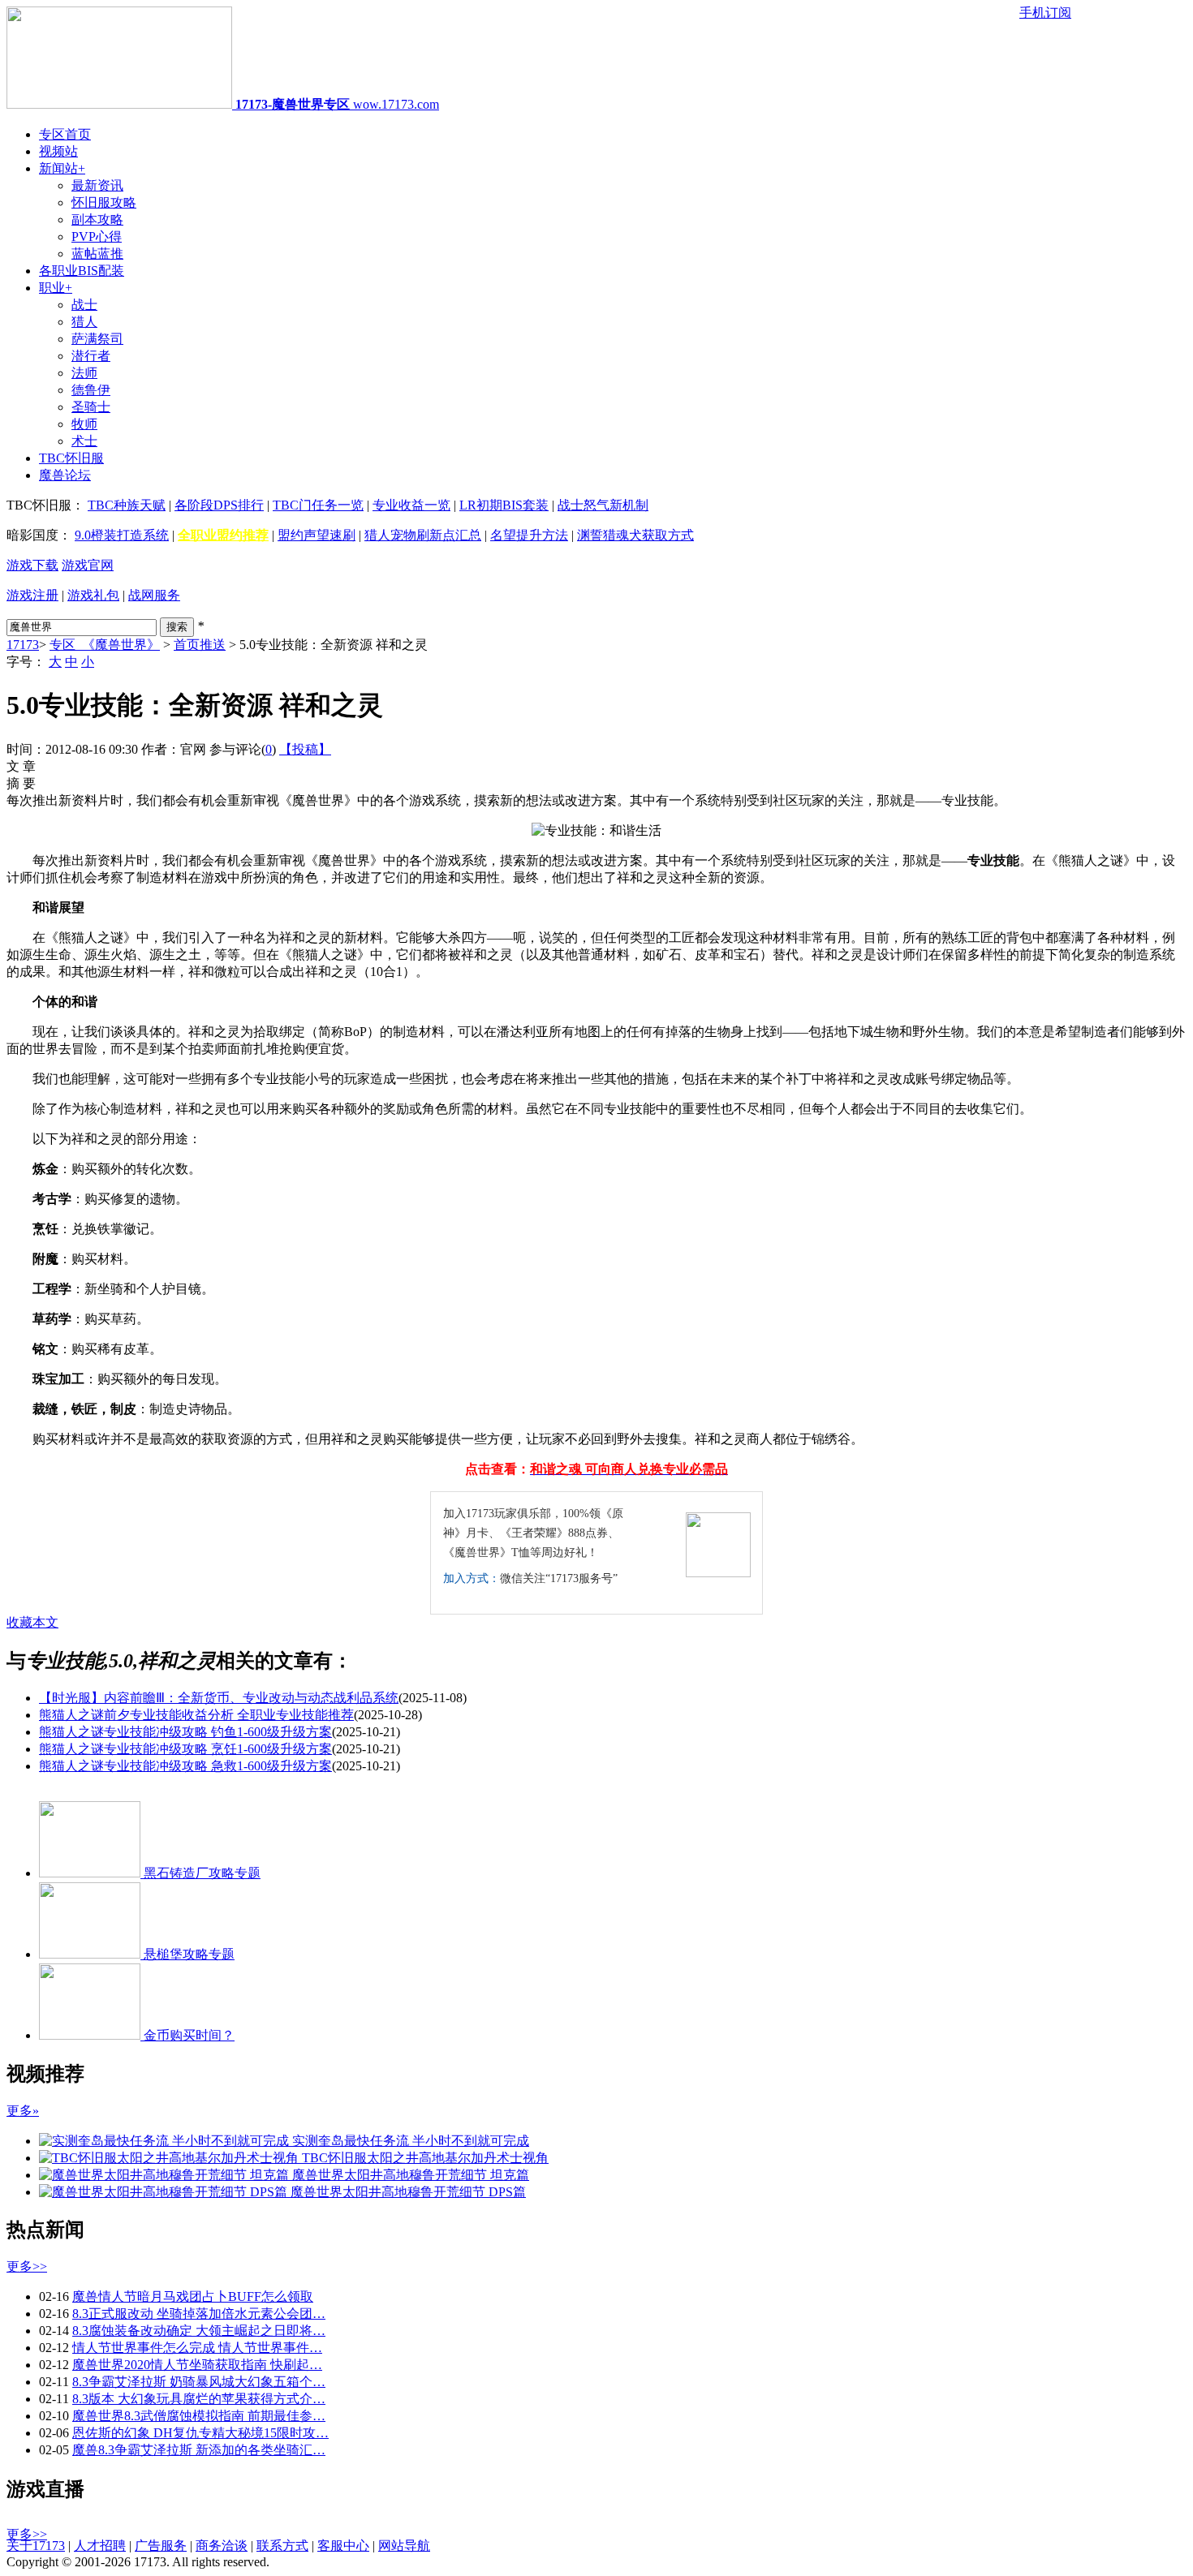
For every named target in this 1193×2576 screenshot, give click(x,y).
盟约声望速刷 (317, 535)
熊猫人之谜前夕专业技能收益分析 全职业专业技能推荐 (196, 1715)
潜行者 (91, 356)
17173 (23, 645)
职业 (56, 288)
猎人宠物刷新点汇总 (423, 535)
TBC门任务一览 (318, 505)
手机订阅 (1045, 13)
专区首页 (65, 134)
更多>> (27, 2266)
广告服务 (161, 2546)
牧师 (84, 424)
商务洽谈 (222, 2546)
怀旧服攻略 (104, 202)
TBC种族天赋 (127, 505)
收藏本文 (32, 1622)
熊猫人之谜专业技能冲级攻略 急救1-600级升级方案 (185, 1766)
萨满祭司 (97, 339)
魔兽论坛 (65, 475)
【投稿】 (305, 749)
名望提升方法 (529, 535)
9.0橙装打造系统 (122, 535)
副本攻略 (97, 219)
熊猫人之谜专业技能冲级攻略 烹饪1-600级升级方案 (185, 1749)
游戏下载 (32, 565)
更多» (23, 2111)
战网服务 (154, 595)
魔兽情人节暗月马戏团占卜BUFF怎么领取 (193, 2296)
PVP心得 (97, 237)
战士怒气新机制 (603, 505)
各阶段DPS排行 (219, 505)
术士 (84, 441)
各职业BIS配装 (82, 271)
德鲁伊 (91, 390)
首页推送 (200, 645)
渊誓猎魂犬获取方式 (635, 535)
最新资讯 (97, 185)
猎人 (84, 322)
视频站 (58, 151)
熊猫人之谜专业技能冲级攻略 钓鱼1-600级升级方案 (185, 1732)
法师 (84, 373)
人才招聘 (100, 2546)
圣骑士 (91, 407)
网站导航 (404, 2546)
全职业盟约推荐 (223, 535)
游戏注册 (32, 595)
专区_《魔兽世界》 (105, 645)
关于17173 (36, 2546)
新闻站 (62, 168)
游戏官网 (88, 565)
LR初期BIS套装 (504, 505)
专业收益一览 (411, 505)
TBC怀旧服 (71, 458)
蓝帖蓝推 (97, 254)
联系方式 (282, 2546)
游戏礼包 (93, 595)
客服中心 (343, 2546)
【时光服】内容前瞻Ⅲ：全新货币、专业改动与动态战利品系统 (219, 1698)
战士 (84, 305)
